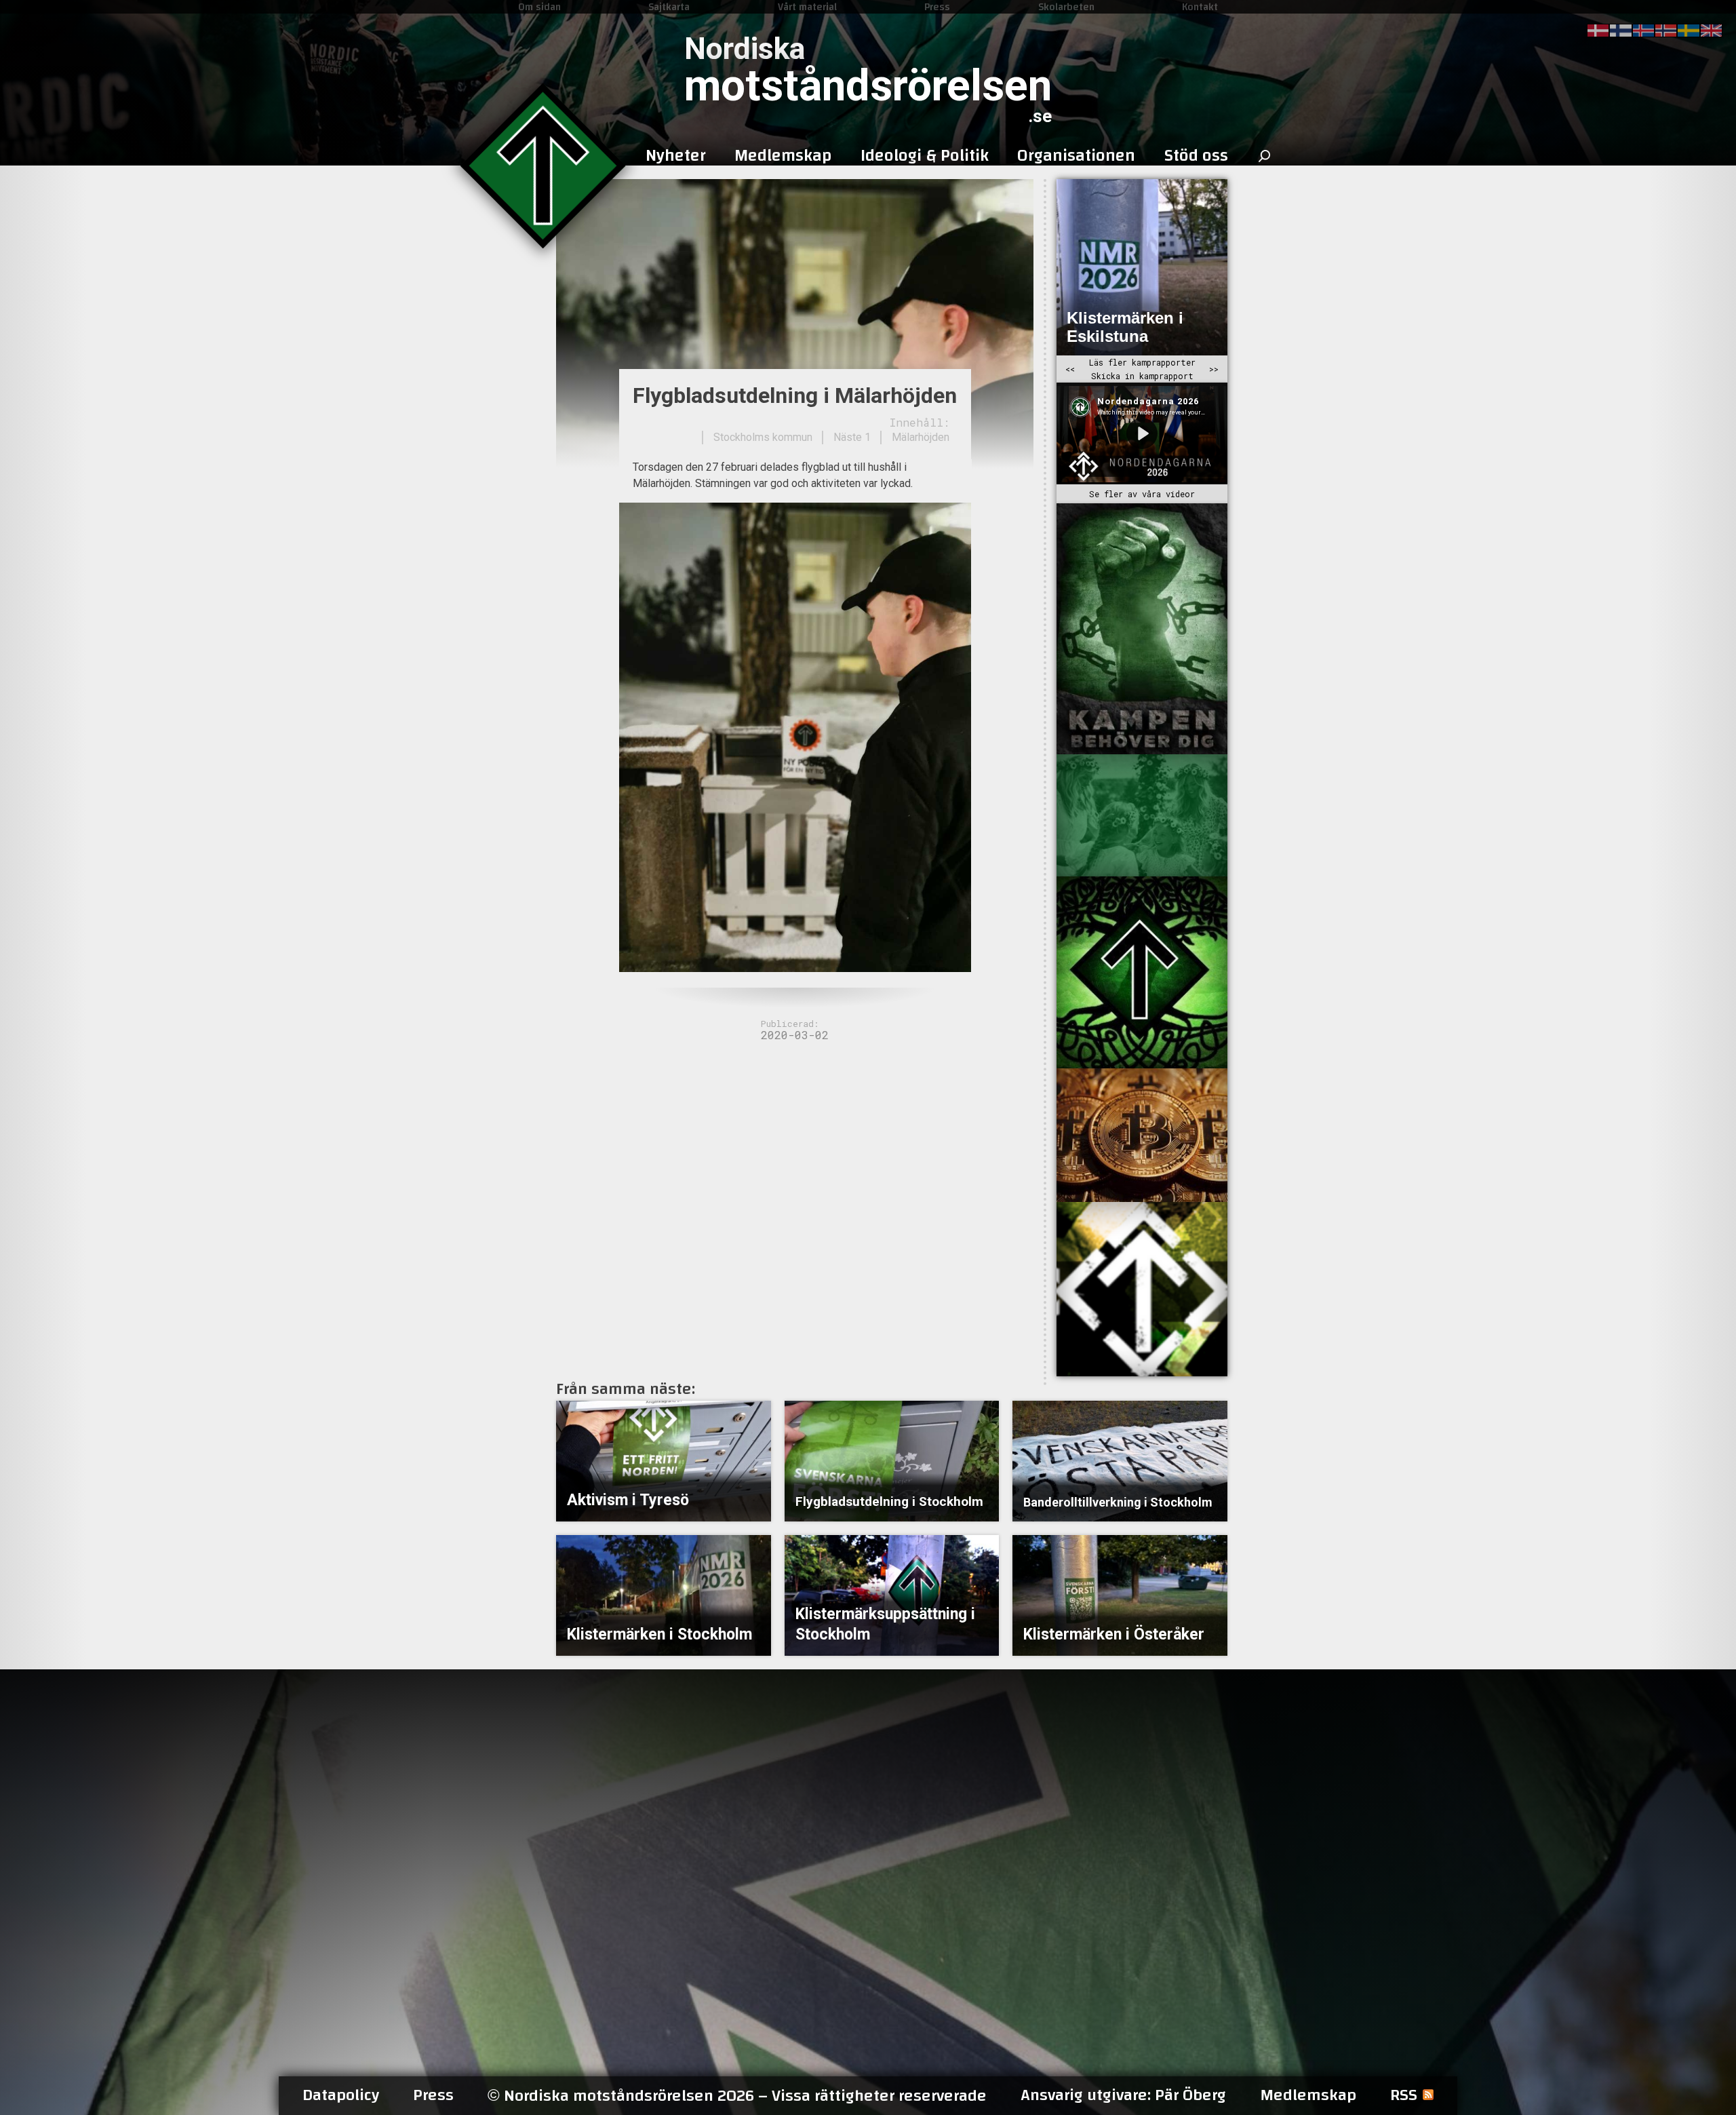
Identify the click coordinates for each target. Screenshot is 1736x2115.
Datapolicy (341, 2095)
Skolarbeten (1066, 7)
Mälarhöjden (921, 437)
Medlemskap (1308, 2095)
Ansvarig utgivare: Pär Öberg (1123, 2095)
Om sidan (539, 7)
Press (937, 7)
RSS (1404, 2095)
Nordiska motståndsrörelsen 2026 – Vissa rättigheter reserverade (737, 2096)
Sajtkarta (669, 7)
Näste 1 (852, 437)
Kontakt (1200, 7)
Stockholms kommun (763, 437)
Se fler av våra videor (1142, 494)
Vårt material (807, 7)
